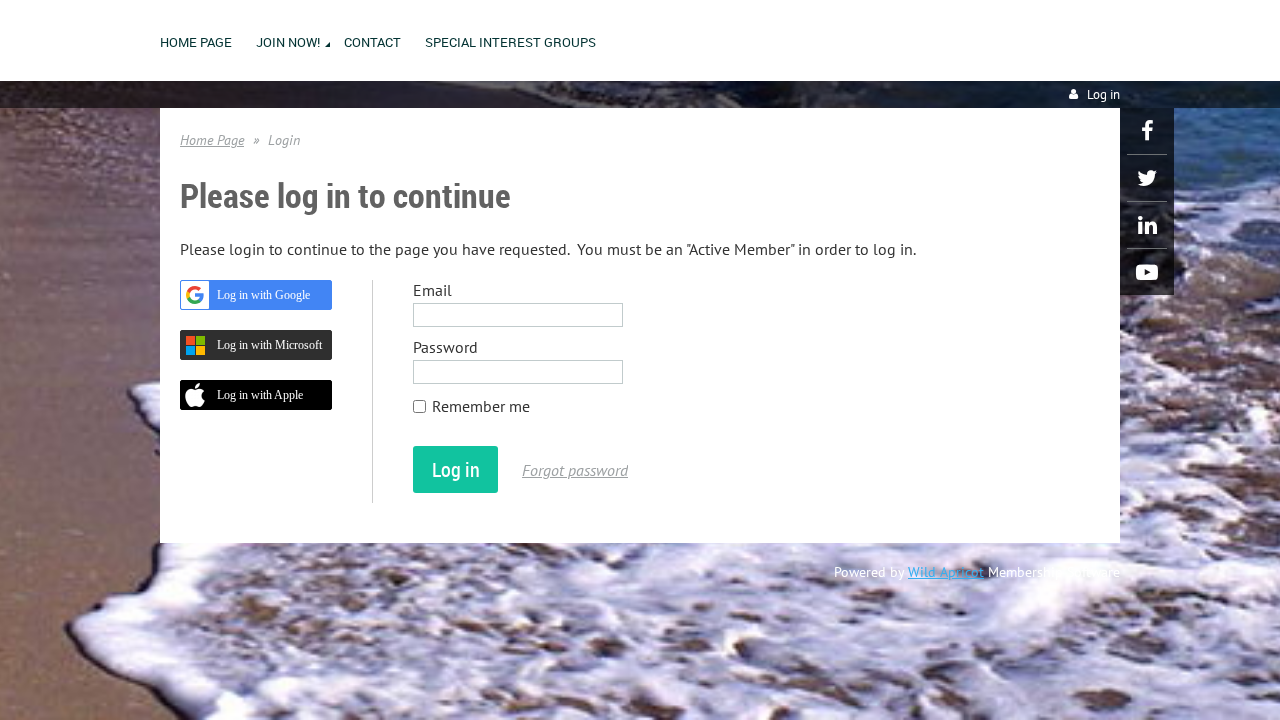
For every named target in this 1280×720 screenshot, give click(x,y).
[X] (1147, 178)
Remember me (481, 406)
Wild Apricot (946, 572)
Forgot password (575, 470)
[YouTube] (1147, 272)
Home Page (212, 140)
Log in (1103, 94)
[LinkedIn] (1147, 225)
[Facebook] (1147, 131)
